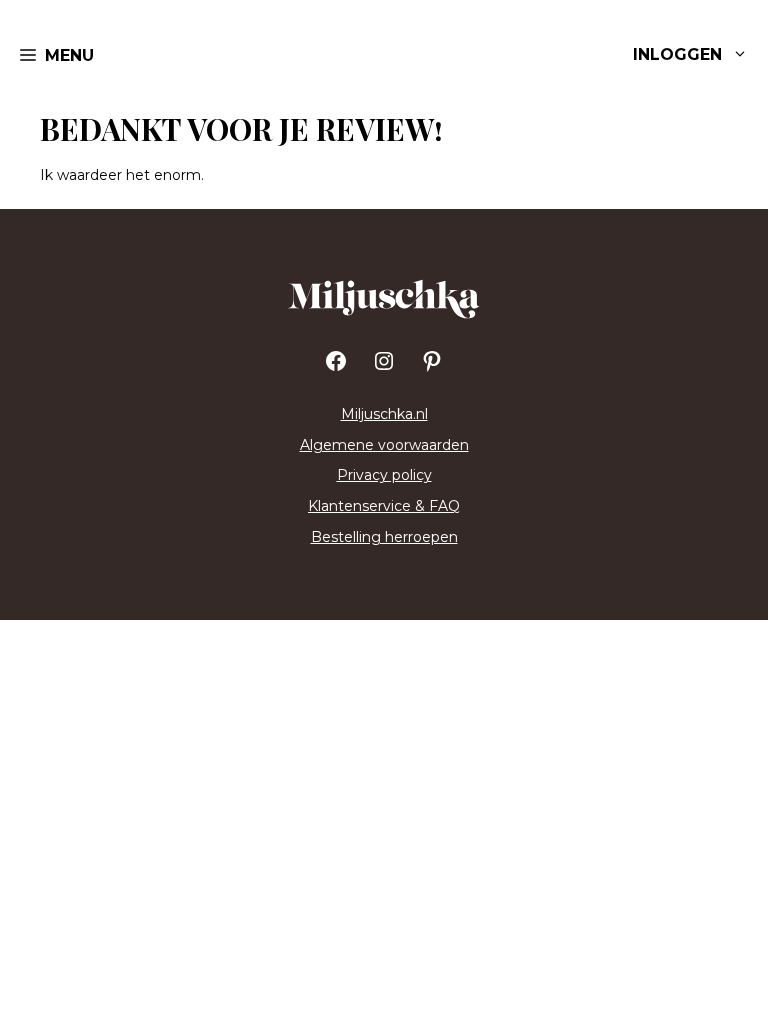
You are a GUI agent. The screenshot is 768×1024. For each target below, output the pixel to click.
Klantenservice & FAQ (384, 506)
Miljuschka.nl (384, 414)
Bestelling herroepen (384, 537)
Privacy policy (384, 475)
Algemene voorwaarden (384, 445)
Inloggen (677, 54)
